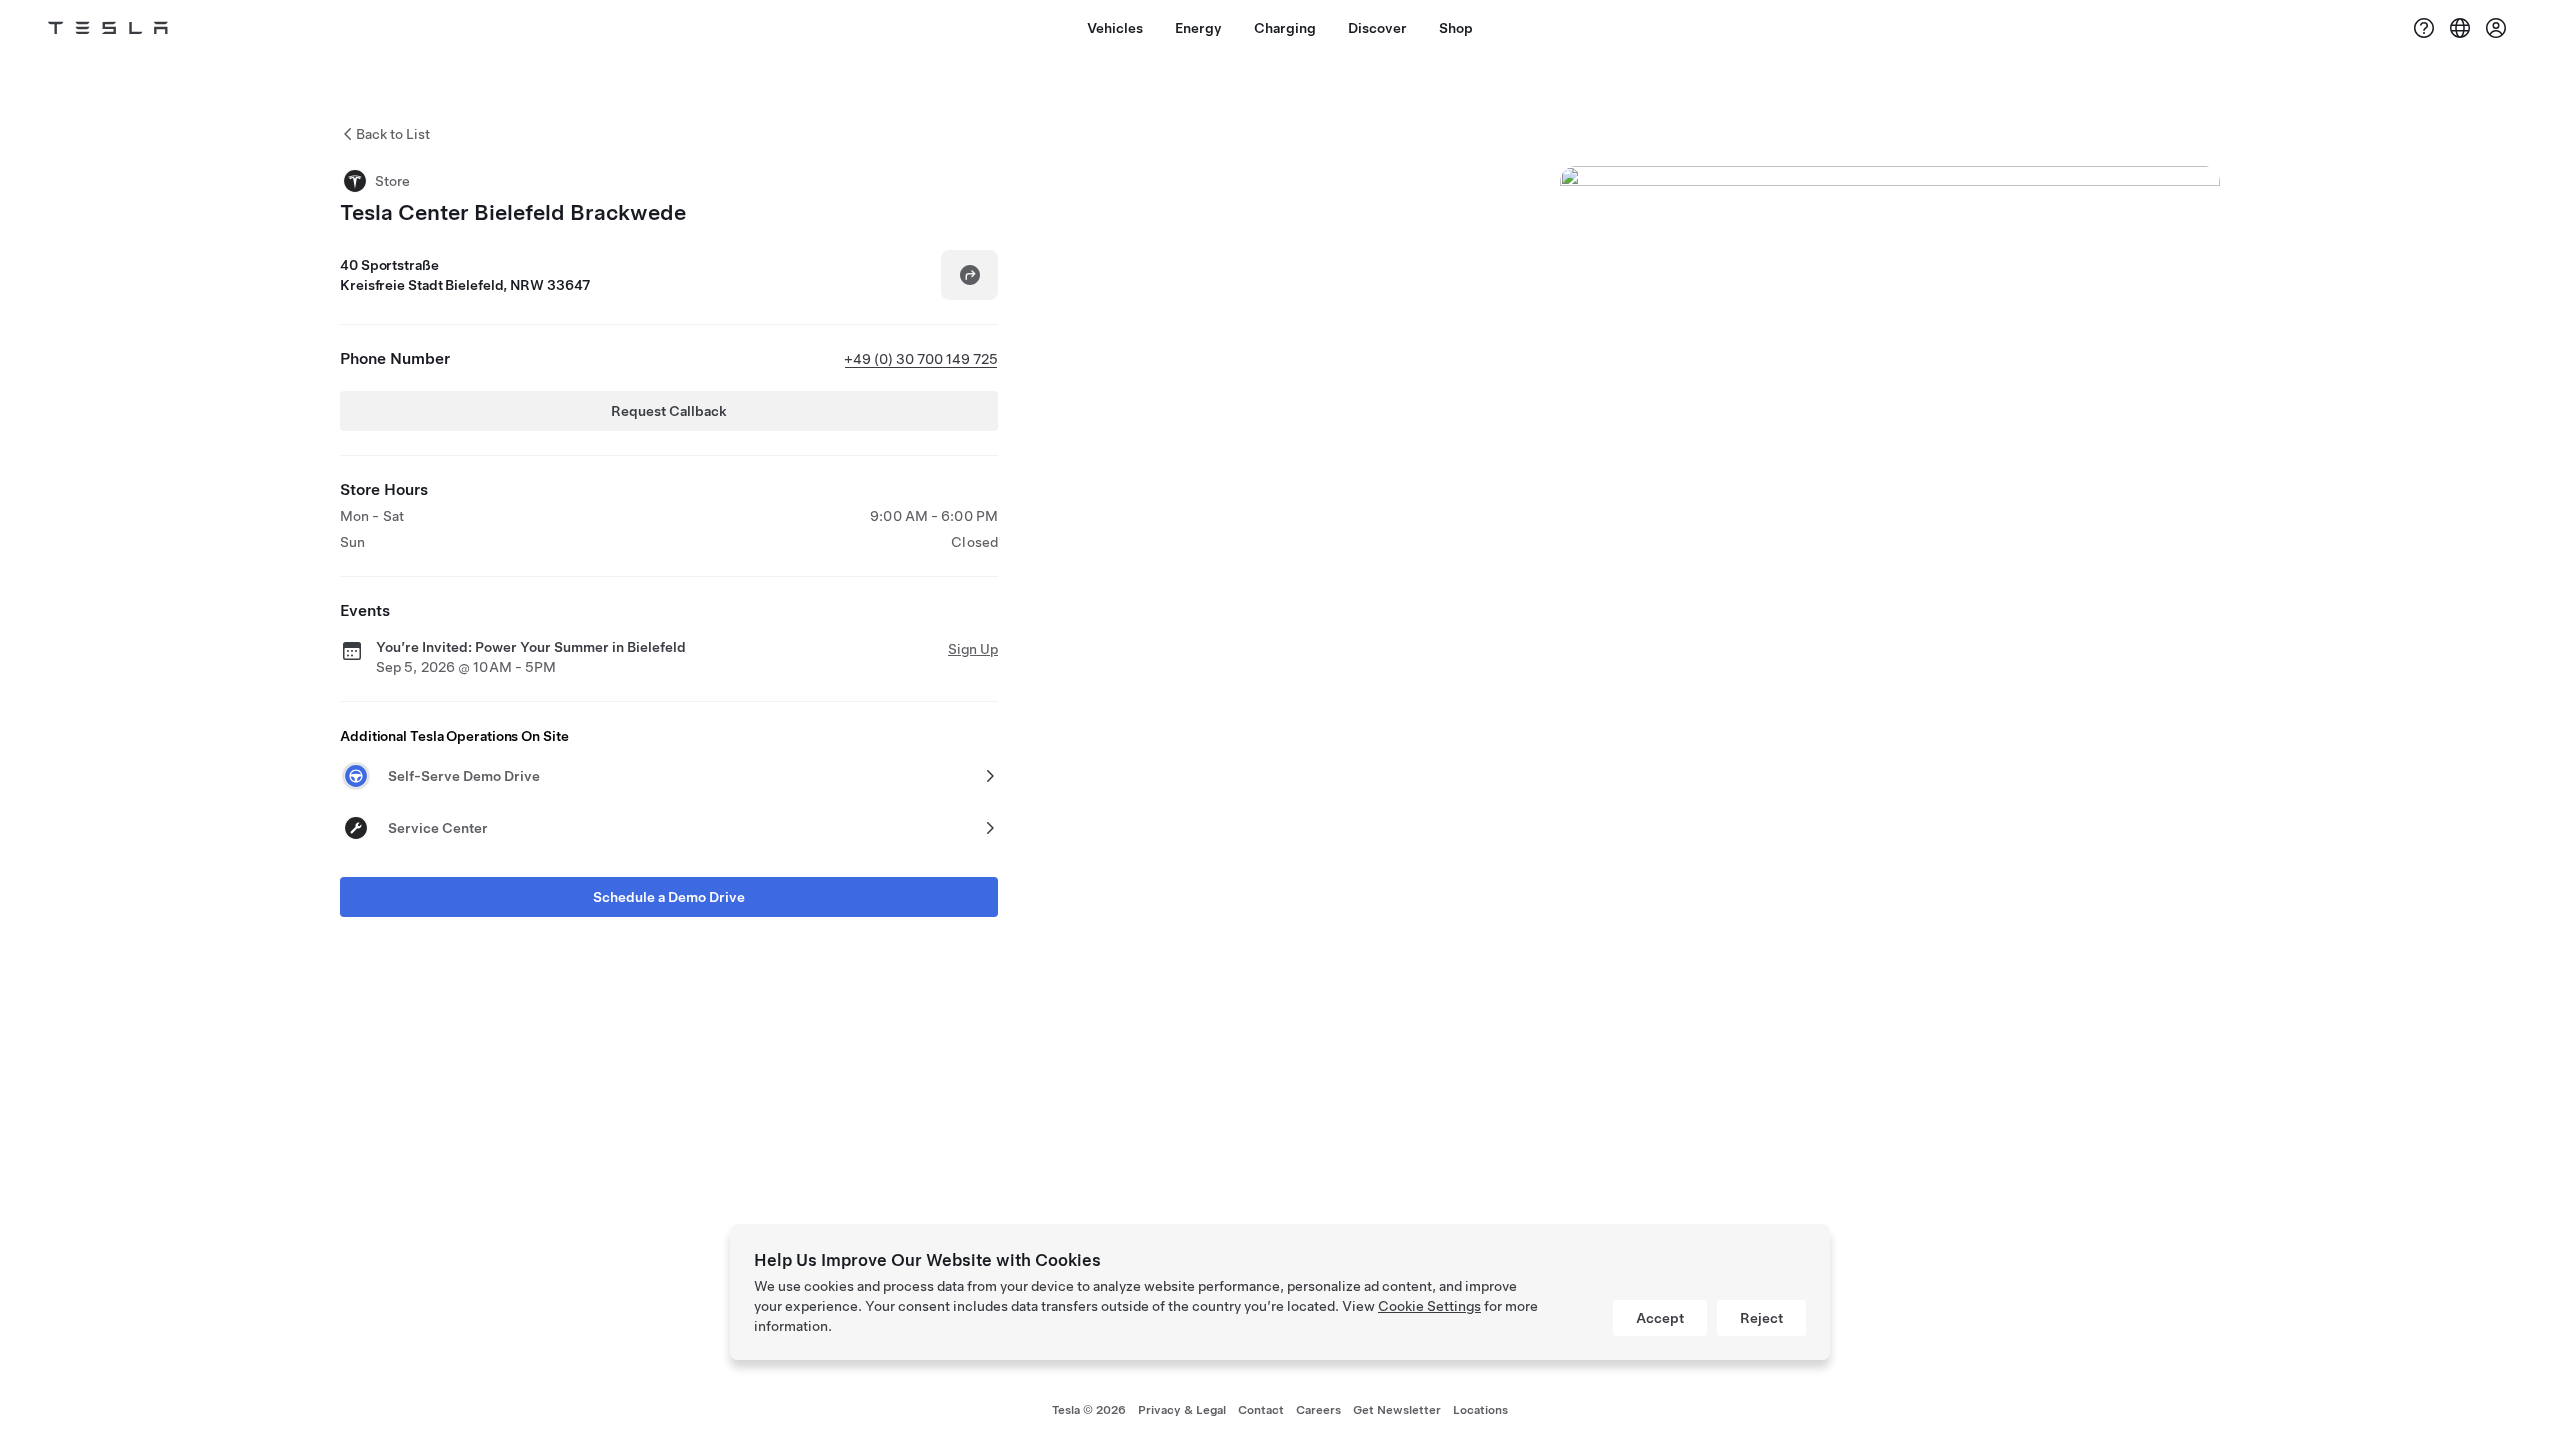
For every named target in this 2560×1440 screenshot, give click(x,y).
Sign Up (973, 649)
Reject (1761, 1318)
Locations (1480, 1410)
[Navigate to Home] (108, 28)
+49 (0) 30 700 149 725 (921, 359)
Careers (1318, 1410)
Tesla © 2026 (1089, 1410)
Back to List (393, 134)
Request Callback (669, 411)
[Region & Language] (2460, 28)
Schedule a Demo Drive (669, 897)
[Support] (2424, 28)
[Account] (2496, 28)
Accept (1660, 1318)
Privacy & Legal (1182, 1410)
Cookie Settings (1429, 1306)
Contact (1261, 1410)
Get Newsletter (1397, 1410)
